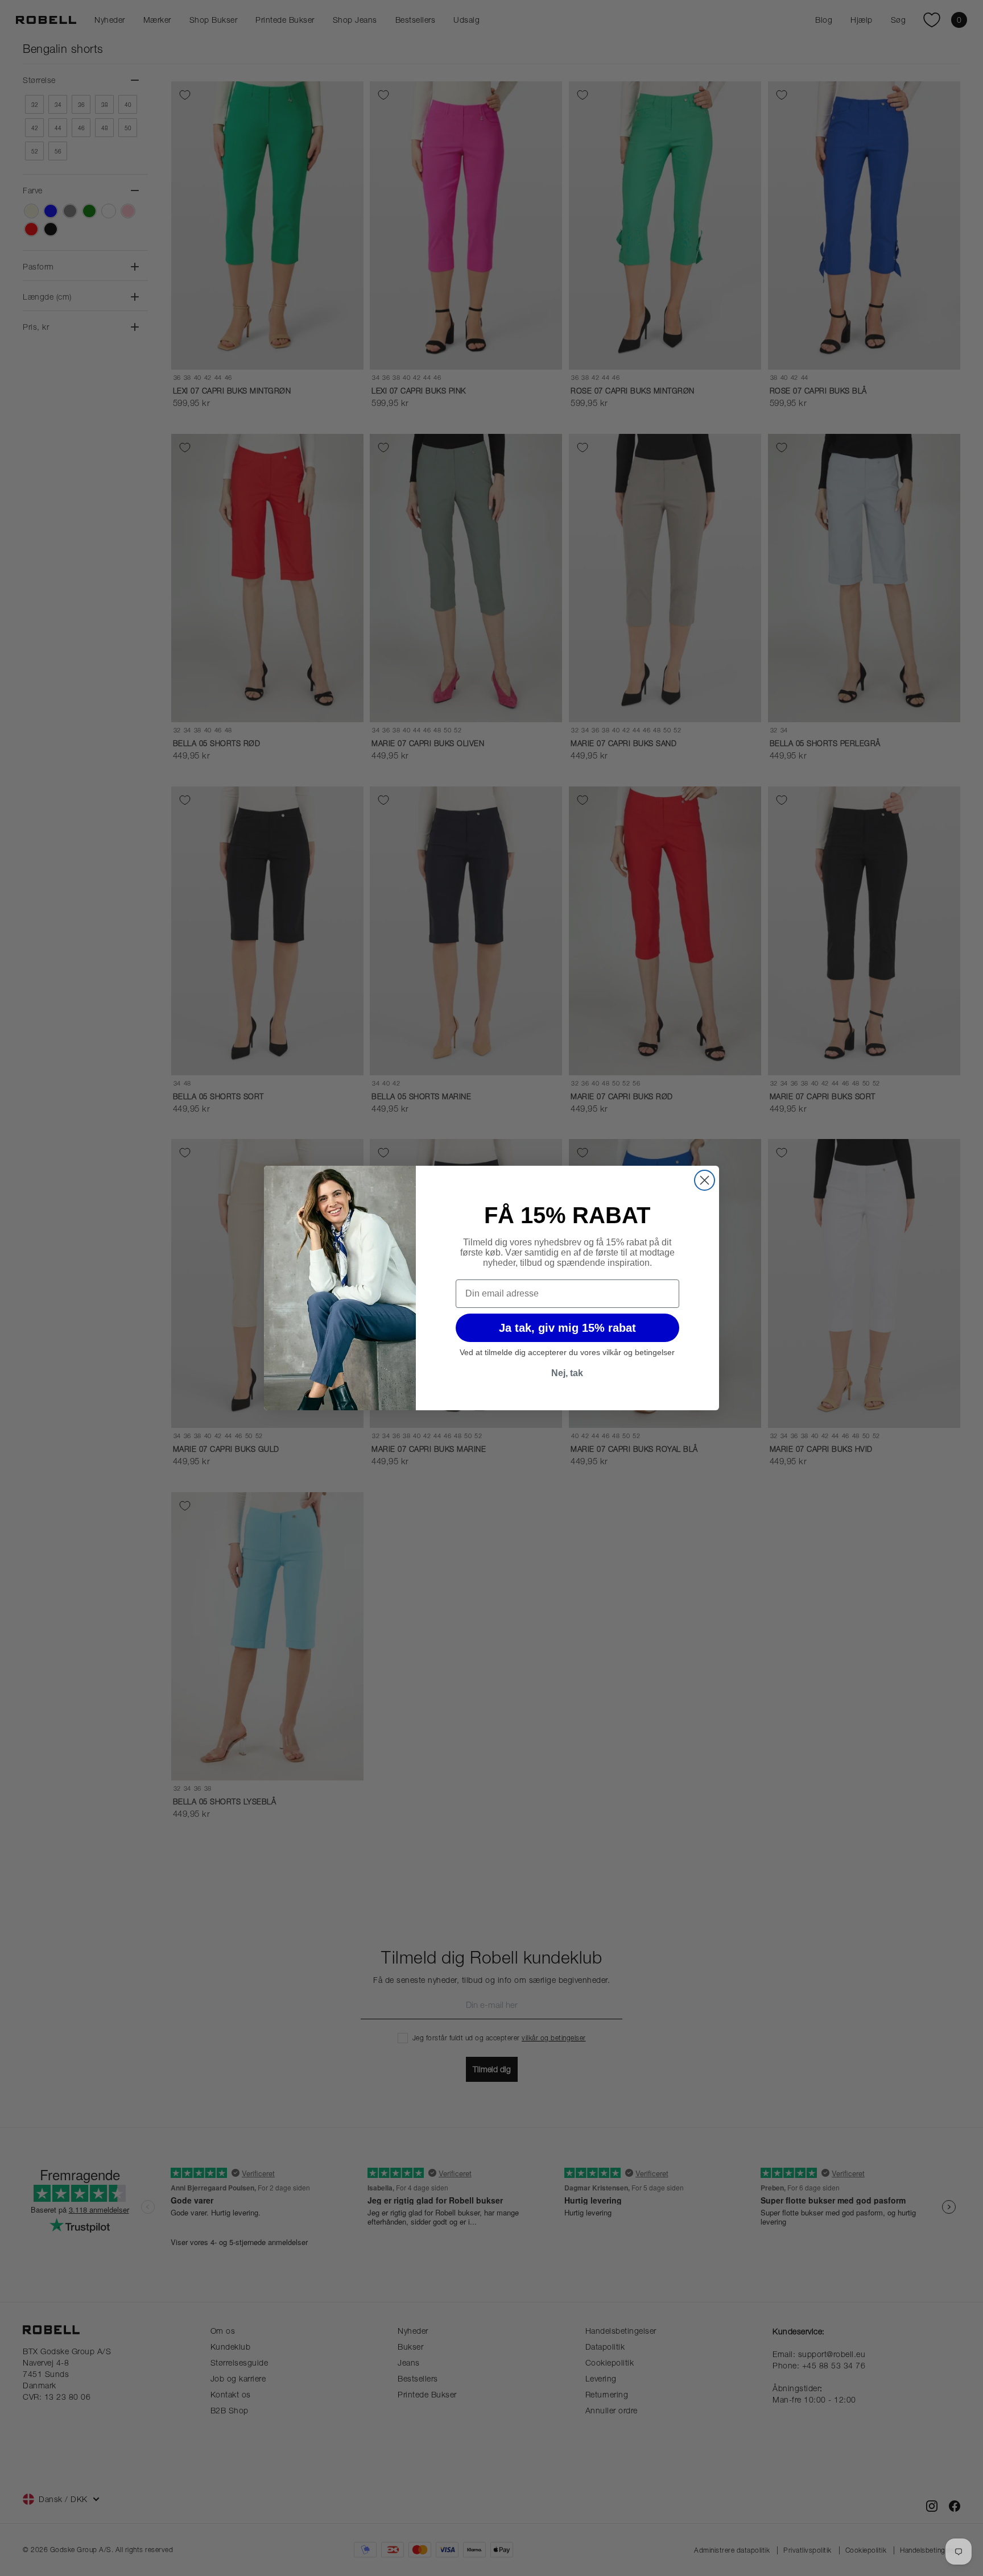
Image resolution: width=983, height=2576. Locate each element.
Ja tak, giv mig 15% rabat (567, 1328)
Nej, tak (567, 1373)
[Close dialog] (705, 1180)
